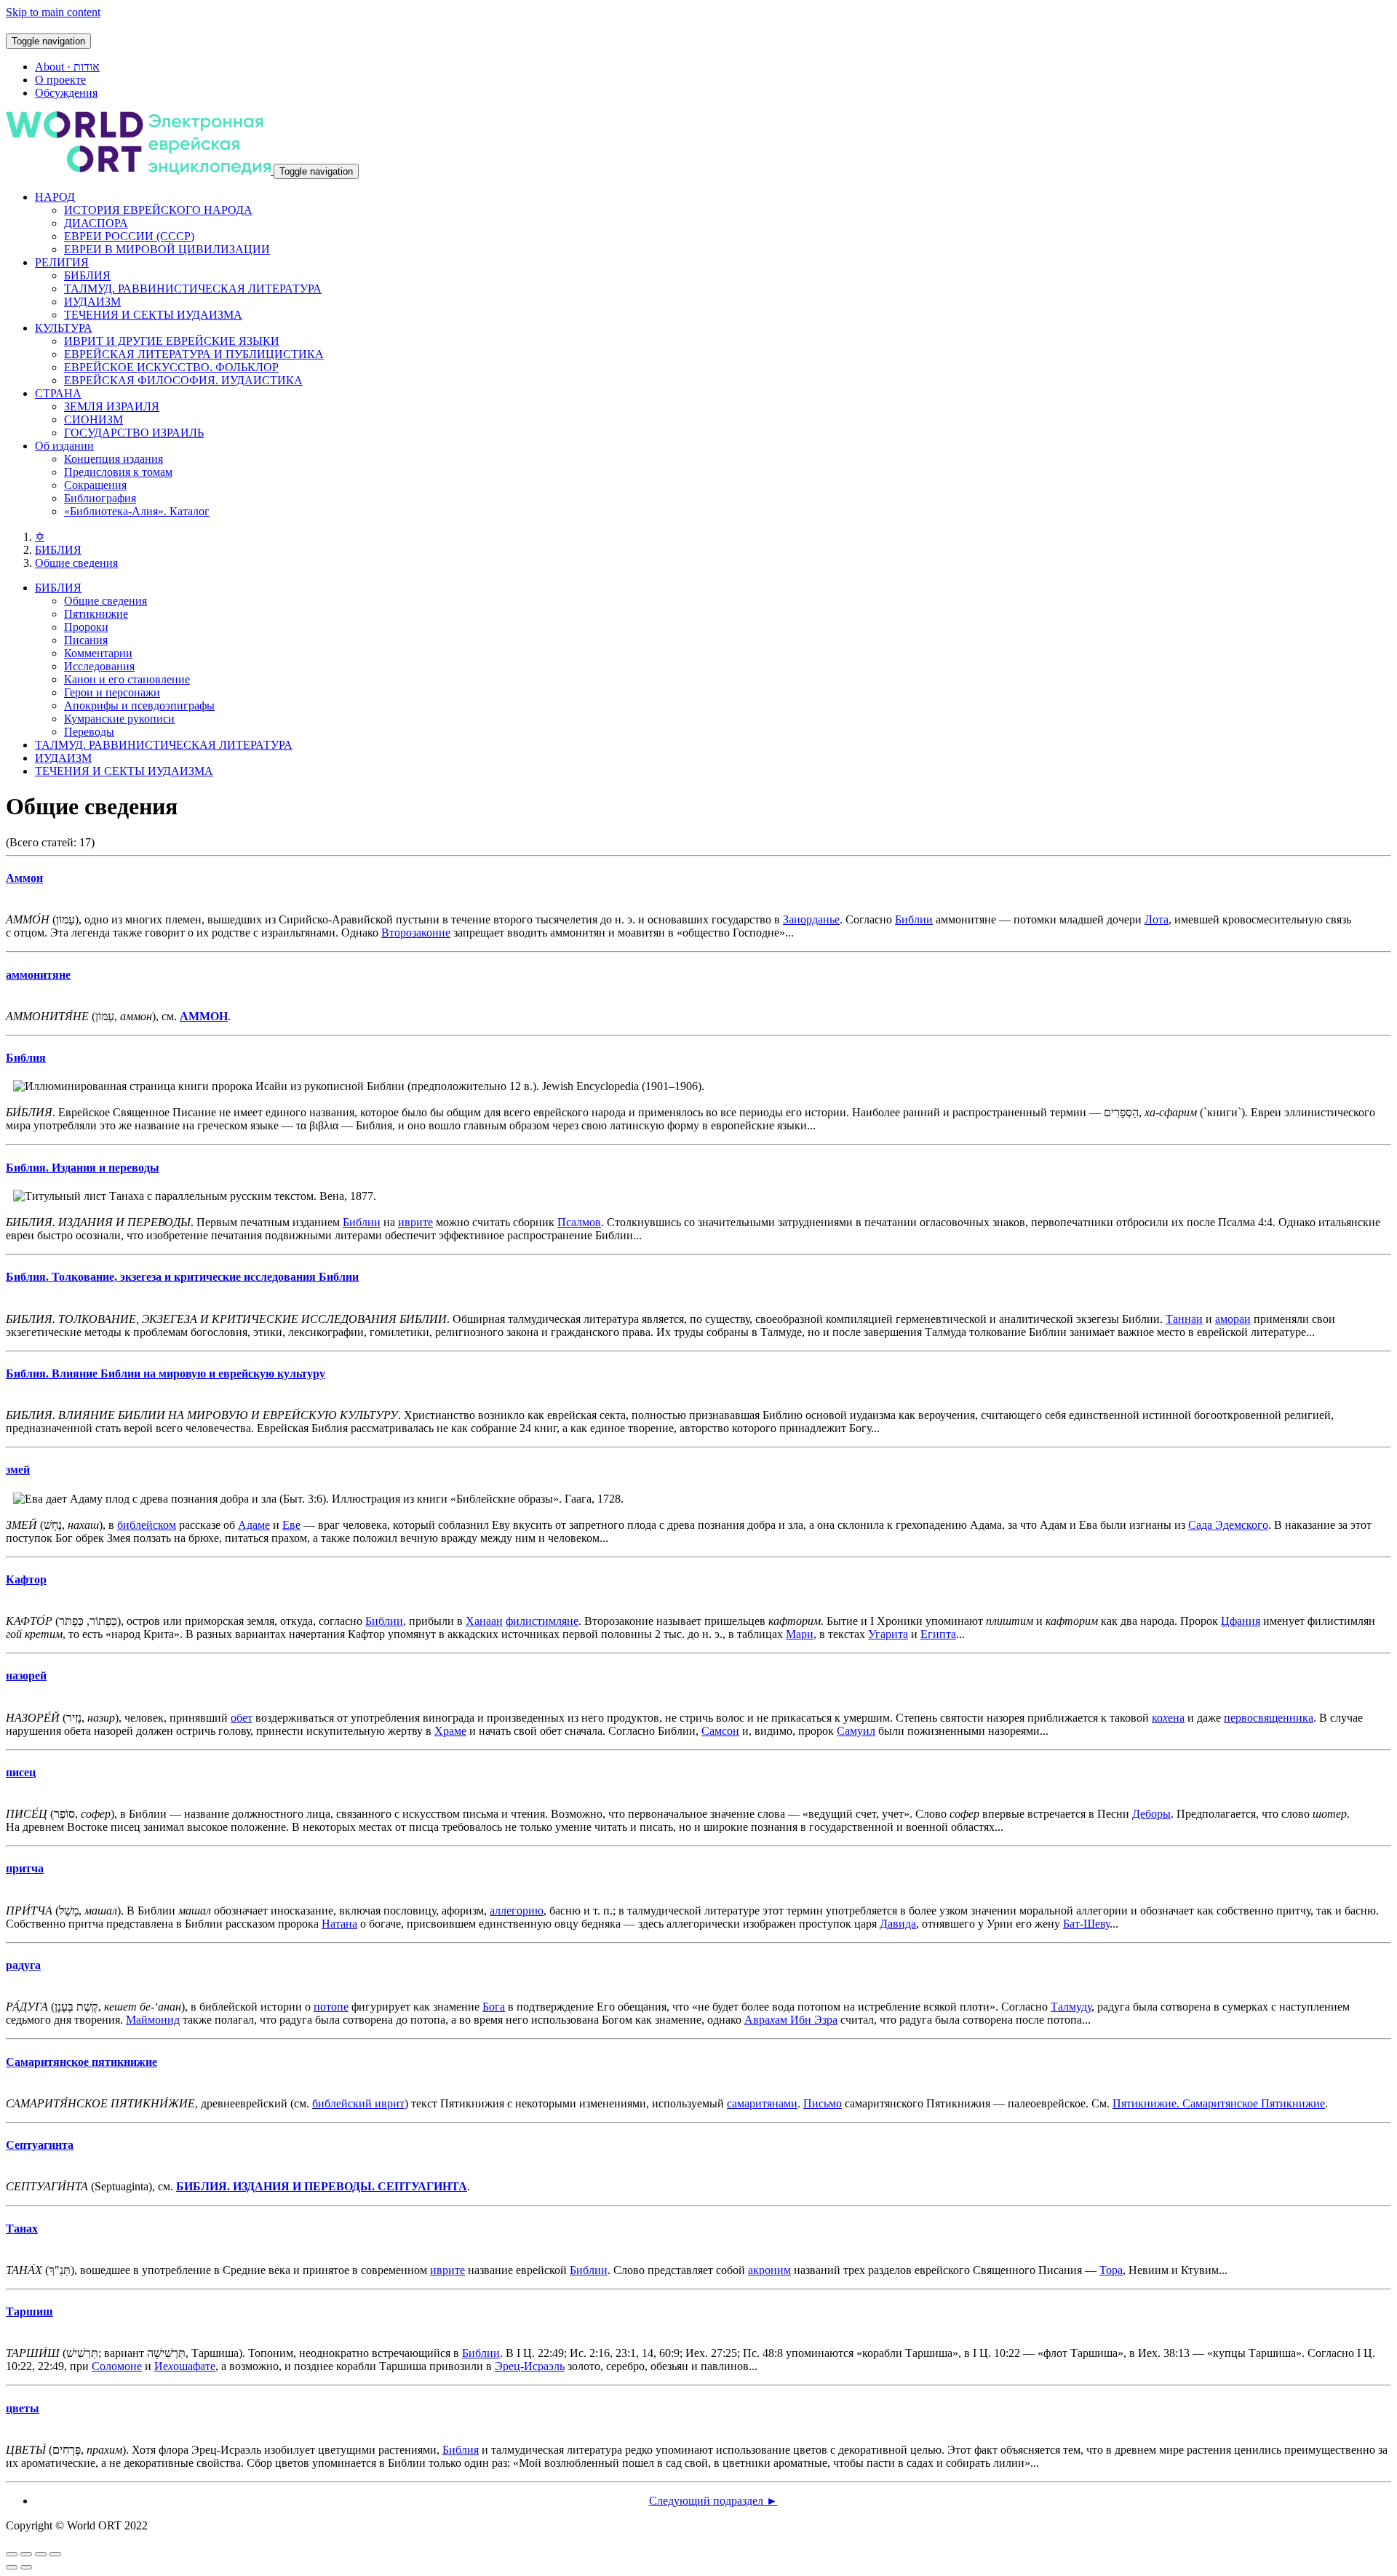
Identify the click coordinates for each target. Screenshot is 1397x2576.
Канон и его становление (127, 679)
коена (1168, 1718)
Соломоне (117, 2366)
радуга (23, 1965)
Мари (800, 1634)
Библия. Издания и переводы (83, 1168)
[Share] (26, 2554)
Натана (339, 1924)
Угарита (888, 1634)
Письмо (823, 2103)
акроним (769, 2270)
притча (25, 1868)
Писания (86, 640)
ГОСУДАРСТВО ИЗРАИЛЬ (134, 433)
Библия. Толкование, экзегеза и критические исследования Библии (182, 1277)
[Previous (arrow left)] (12, 2567)
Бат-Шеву (1086, 1924)
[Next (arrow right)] (26, 2567)
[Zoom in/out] (55, 2554)
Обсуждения (66, 93)
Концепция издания (114, 459)
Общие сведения (76, 563)
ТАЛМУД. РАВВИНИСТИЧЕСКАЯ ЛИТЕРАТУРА (193, 289)
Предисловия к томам (118, 472)
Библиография (100, 498)
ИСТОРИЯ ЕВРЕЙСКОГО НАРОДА (158, 210)
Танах (22, 2229)
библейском (147, 1525)
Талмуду (1071, 2007)
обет (242, 1718)
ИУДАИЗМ (92, 302)
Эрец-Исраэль (530, 2366)
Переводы (89, 732)
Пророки (86, 627)
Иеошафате (185, 2366)
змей (18, 1470)
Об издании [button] (64, 446)
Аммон (24, 878)
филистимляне (542, 1621)
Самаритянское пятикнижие (81, 2062)
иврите (415, 1222)
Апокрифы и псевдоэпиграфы (139, 705)
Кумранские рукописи (119, 719)
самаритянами (762, 2103)
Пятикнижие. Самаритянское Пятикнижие (1219, 2103)
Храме (450, 1731)
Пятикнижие (96, 614)
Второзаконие (416, 933)
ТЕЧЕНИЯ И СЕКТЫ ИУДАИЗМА (153, 315)
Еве (291, 1525)
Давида (898, 1924)
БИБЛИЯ (87, 275)
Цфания (1241, 1621)
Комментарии (98, 653)
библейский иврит (358, 2103)
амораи (1233, 1319)
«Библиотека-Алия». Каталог (137, 511)
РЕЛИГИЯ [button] (62, 262)
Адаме (254, 1525)
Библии (914, 919)
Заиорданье (811, 919)
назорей (26, 1675)
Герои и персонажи (112, 692)
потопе (331, 2007)
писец (21, 1772)
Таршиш (29, 2311)
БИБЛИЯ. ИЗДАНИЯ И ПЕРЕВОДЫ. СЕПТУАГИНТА (322, 2186)
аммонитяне (38, 975)
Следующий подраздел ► (713, 2501)
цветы (23, 2408)
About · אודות (67, 67)
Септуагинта (40, 2145)
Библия (26, 1058)
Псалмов (579, 1222)
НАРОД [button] (55, 197)
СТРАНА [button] (58, 393)
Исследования (99, 666)
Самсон (720, 1731)
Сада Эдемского (1228, 1525)
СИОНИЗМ (93, 420)
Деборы (1151, 1814)
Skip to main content (53, 12)
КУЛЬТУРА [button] (64, 328)
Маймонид (153, 2020)
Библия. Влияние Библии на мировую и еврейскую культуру (166, 1374)
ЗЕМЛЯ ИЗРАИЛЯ (112, 406)
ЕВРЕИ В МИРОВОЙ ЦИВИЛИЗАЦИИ (167, 249)
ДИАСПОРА (96, 223)
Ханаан (484, 1621)
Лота (1157, 919)
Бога (494, 2007)
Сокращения (95, 485)
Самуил (856, 1731)
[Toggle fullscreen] (41, 2554)
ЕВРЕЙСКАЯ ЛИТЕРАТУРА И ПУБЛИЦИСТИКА (194, 354)
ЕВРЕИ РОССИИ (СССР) (129, 236)
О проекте (60, 80)
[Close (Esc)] (12, 2554)
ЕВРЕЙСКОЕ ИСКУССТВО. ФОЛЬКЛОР (171, 367)
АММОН (204, 1016)
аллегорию (517, 1911)
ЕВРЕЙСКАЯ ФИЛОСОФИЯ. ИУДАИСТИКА (183, 380)
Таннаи (1184, 1319)
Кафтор (26, 1579)
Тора (1111, 2270)
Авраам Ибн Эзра (791, 2020)
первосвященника (1269, 1718)
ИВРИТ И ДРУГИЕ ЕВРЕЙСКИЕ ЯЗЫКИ (172, 341)
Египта (938, 1634)
